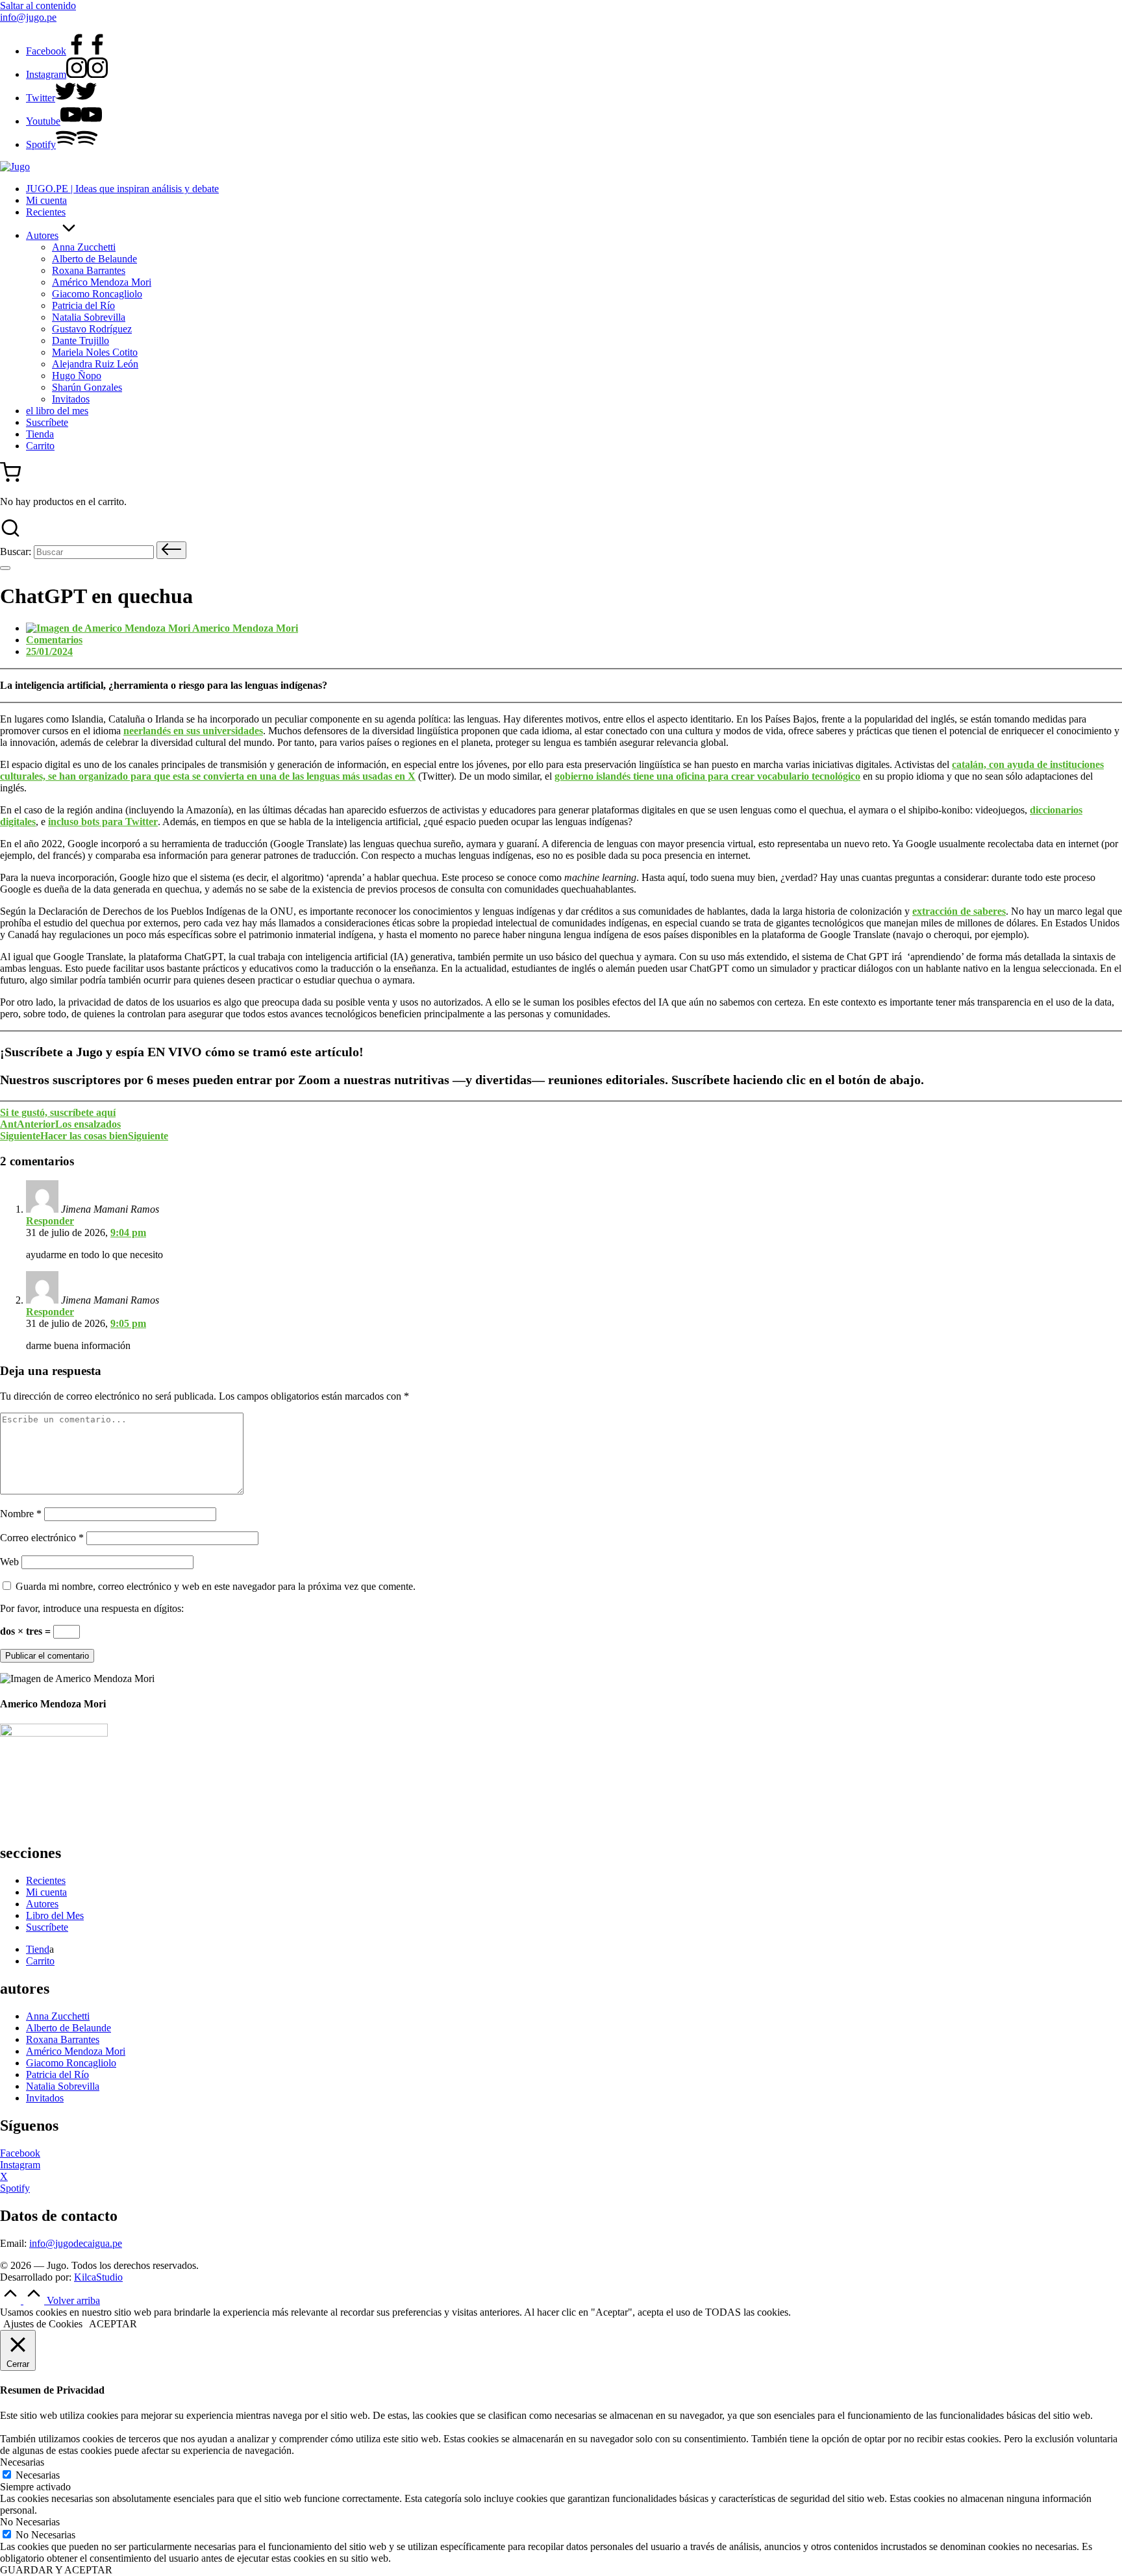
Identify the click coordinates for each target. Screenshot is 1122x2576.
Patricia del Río (57, 2074)
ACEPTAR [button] (113, 2324)
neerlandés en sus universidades (193, 731)
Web (9, 1562)
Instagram (20, 2165)
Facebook (20, 2153)
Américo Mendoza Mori (76, 2051)
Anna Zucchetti (58, 2016)
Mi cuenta (46, 1892)
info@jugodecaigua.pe (76, 2243)
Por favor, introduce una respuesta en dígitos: (92, 1608)
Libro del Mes (55, 1915)
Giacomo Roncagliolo (71, 2063)
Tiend (38, 1949)
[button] (171, 550)
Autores (42, 1904)
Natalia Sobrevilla (63, 2086)
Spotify (15, 2188)
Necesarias (38, 2475)
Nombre (21, 1514)
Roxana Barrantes (63, 2039)
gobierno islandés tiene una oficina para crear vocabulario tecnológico (707, 776)
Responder (50, 1221)
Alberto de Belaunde (69, 2028)
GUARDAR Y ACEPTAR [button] (56, 2570)
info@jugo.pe (28, 17)
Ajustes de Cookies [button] (43, 2324)
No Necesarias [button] (30, 2522)
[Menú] (5, 568)
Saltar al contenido (38, 6)
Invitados (45, 2098)
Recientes (46, 1880)
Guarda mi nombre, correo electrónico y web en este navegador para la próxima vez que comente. (216, 1586)
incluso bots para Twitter (103, 822)
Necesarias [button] (22, 2462)
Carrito (40, 1961)
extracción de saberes (959, 911)
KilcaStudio (98, 2277)
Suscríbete (47, 1927)
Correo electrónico (42, 1538)
